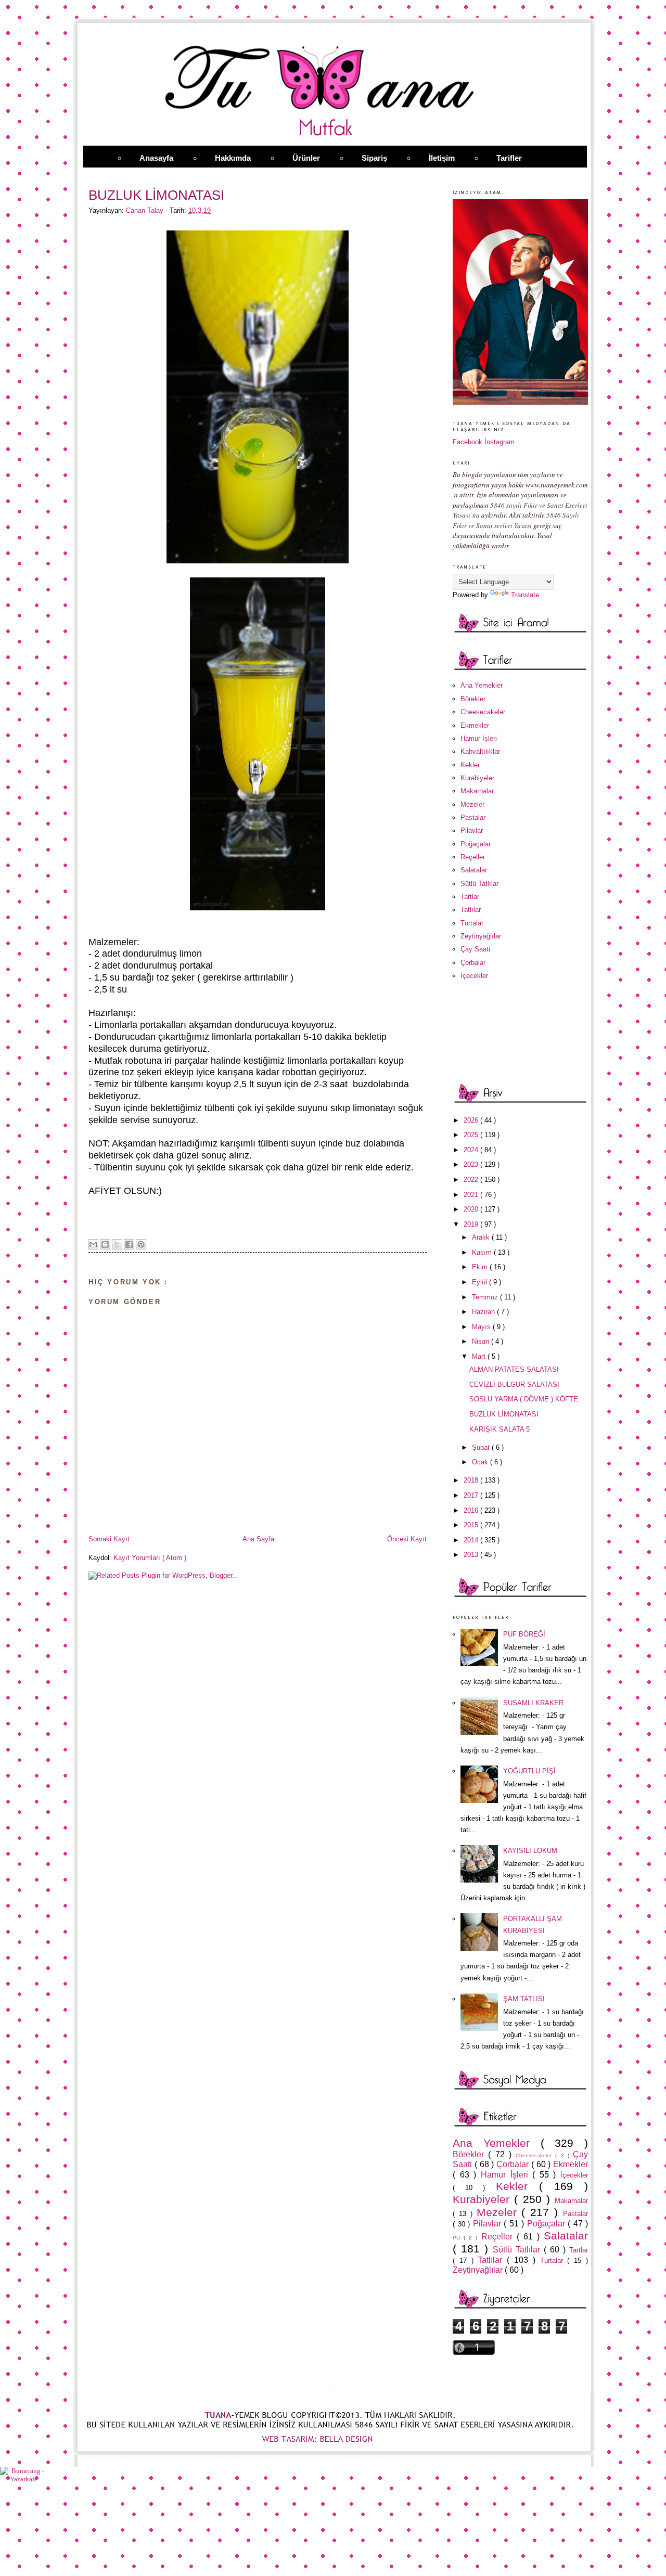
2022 (472, 1180)
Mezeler (472, 804)
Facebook (468, 442)
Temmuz (486, 1297)
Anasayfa (156, 158)
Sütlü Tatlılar (479, 884)
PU (458, 2238)
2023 (472, 1164)
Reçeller (473, 857)
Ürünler (306, 158)
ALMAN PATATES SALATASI (514, 1369)
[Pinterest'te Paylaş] (141, 1244)
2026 (472, 1120)
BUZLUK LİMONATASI (504, 1414)
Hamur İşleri (479, 738)
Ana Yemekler (482, 685)
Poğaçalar (476, 844)
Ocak (481, 1462)
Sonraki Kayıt (109, 1539)
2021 (472, 1195)
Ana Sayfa (258, 1539)
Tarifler (509, 158)
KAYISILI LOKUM (530, 1851)
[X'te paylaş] (117, 1244)
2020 (472, 1209)
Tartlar (470, 897)
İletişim (442, 158)
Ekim (481, 1267)
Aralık (482, 1237)
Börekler (473, 699)
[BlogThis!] (105, 1244)
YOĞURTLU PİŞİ (529, 1771)
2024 (472, 1150)
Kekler (470, 765)
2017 (472, 1495)
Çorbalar (473, 963)
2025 (472, 1135)
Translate (525, 595)
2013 (472, 1555)
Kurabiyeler (477, 778)
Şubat (482, 1447)
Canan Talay (146, 210)
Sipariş (374, 158)
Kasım (483, 1252)
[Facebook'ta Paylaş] (129, 1244)
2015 (472, 1525)
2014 (472, 1540)
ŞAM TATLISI (524, 1999)
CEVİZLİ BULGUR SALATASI (514, 1384)
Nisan (482, 1341)
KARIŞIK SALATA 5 (499, 1429)
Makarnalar (477, 791)
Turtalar (472, 923)
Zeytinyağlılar (481, 936)
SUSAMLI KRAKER (533, 1703)
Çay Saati (475, 949)
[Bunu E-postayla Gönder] (93, 1244)
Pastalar (473, 817)
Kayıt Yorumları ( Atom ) (150, 1558)
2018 (472, 1480)
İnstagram (499, 442)
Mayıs (482, 1327)
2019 (472, 1224)
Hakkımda (233, 158)
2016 (472, 1510)
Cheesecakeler (483, 712)
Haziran (484, 1312)
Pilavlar (472, 830)
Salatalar (474, 870)
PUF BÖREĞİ (524, 1634)
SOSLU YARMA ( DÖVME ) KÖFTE (524, 1399)
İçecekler (474, 976)
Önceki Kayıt (407, 1539)
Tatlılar (471, 910)
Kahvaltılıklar (480, 751)
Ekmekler (475, 725)
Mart (480, 1356)
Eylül (481, 1282)
